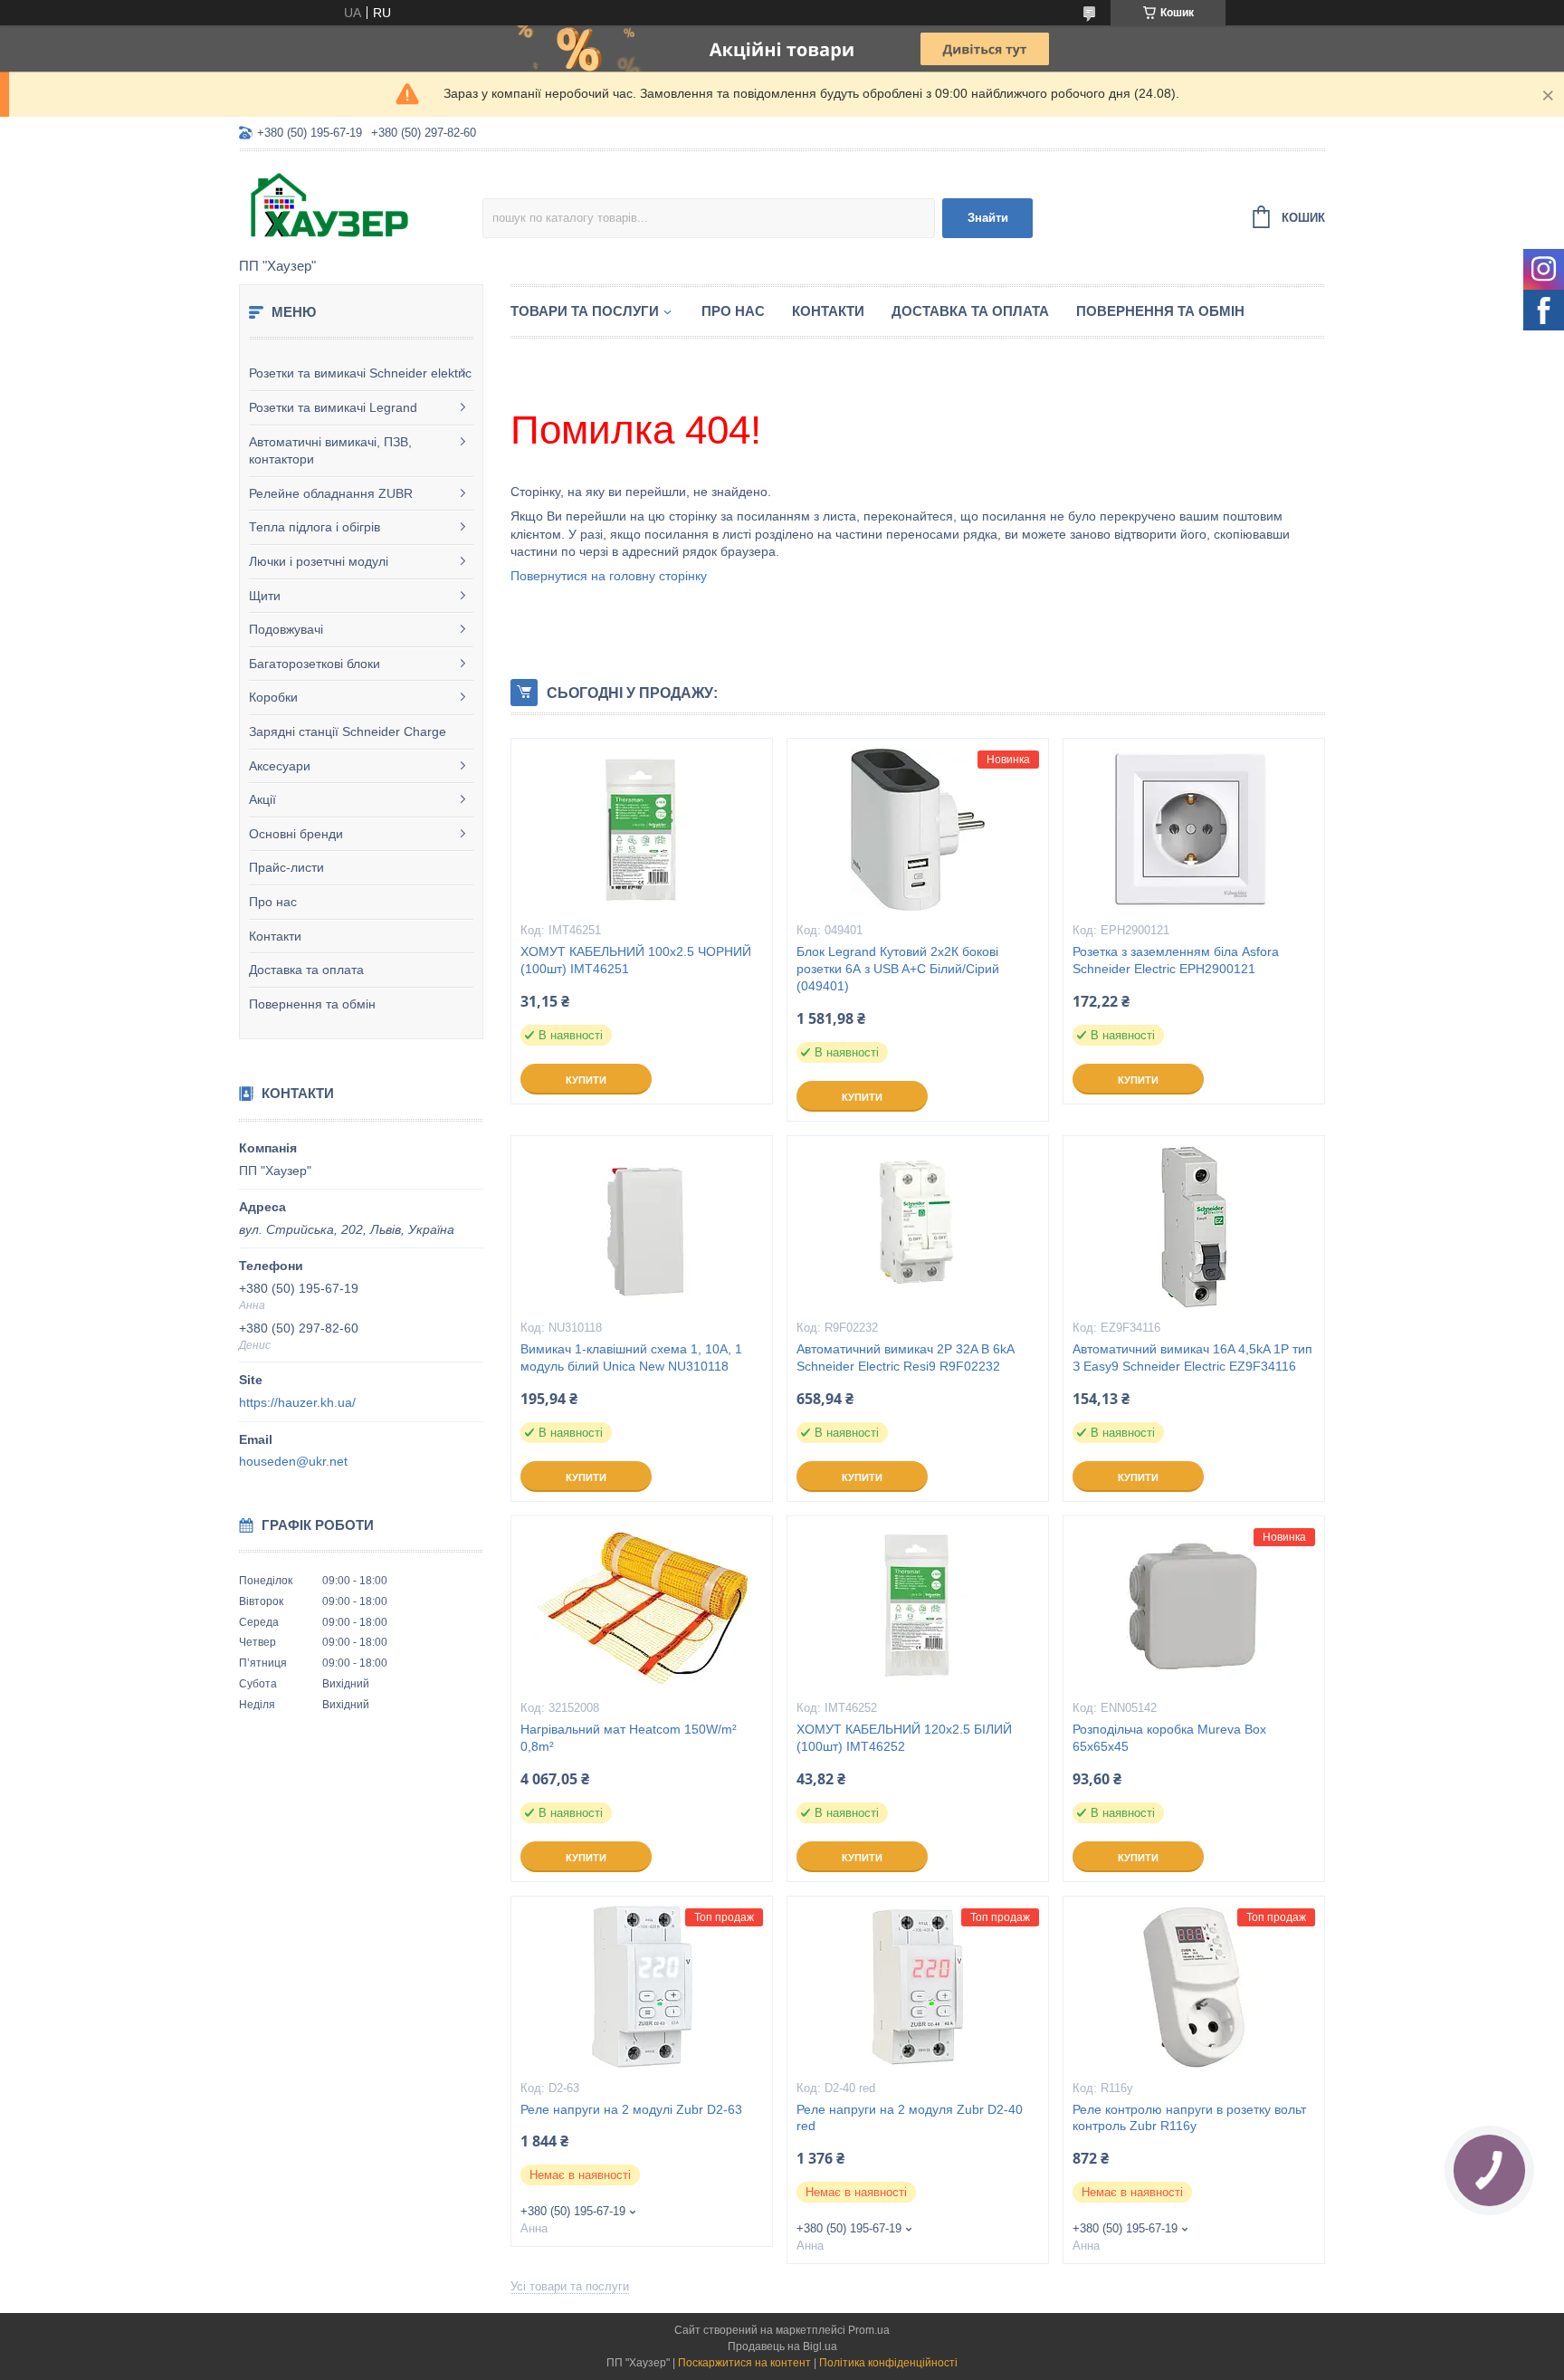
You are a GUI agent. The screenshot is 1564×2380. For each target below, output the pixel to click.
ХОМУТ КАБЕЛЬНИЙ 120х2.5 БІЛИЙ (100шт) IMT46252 (904, 1738)
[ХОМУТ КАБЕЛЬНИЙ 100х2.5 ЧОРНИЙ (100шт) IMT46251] (642, 829)
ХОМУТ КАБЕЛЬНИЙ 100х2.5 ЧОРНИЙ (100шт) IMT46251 (636, 960)
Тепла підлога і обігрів (315, 527)
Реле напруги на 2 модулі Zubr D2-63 (631, 2109)
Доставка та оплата (306, 970)
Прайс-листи (286, 867)
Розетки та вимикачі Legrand (333, 407)
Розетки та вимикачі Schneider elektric (360, 373)
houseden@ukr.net (293, 1461)
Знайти (988, 218)
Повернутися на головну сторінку (609, 576)
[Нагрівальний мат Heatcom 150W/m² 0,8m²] (642, 1607)
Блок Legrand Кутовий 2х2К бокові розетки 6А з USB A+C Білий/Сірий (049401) (898, 969)
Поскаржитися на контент (744, 2363)
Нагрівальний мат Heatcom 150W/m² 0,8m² (629, 1738)
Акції (262, 799)
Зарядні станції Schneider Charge (348, 731)
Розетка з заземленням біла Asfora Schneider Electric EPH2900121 (1176, 960)
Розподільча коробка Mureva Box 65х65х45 (1169, 1738)
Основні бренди (296, 834)
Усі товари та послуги (570, 2286)
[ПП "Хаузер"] (361, 206)
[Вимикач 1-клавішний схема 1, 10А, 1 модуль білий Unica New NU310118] (642, 1227)
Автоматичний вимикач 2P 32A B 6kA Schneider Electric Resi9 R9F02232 (905, 1357)
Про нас (273, 902)
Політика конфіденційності (888, 2363)
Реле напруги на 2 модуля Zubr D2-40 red (910, 2118)
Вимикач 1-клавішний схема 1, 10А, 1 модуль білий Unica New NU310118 (631, 1357)
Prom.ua (869, 2330)
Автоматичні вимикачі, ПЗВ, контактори (330, 451)
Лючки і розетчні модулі (319, 561)
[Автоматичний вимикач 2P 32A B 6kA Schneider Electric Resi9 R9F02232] (918, 1227)
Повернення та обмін (312, 1004)
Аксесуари (280, 766)
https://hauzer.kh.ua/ (297, 1402)
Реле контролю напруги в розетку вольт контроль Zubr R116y (1189, 2118)
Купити (586, 1080)
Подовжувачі (286, 629)
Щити (265, 596)
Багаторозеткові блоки (315, 664)
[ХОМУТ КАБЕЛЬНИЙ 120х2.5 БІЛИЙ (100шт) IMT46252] (918, 1607)
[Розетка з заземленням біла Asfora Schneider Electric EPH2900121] (1194, 829)
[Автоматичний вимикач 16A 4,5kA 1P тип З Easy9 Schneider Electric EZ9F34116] (1194, 1227)
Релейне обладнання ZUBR (331, 493)
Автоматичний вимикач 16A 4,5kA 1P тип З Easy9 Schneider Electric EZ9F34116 (1192, 1357)
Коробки (273, 697)
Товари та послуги (585, 311)
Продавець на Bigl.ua (782, 2347)
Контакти (275, 936)
